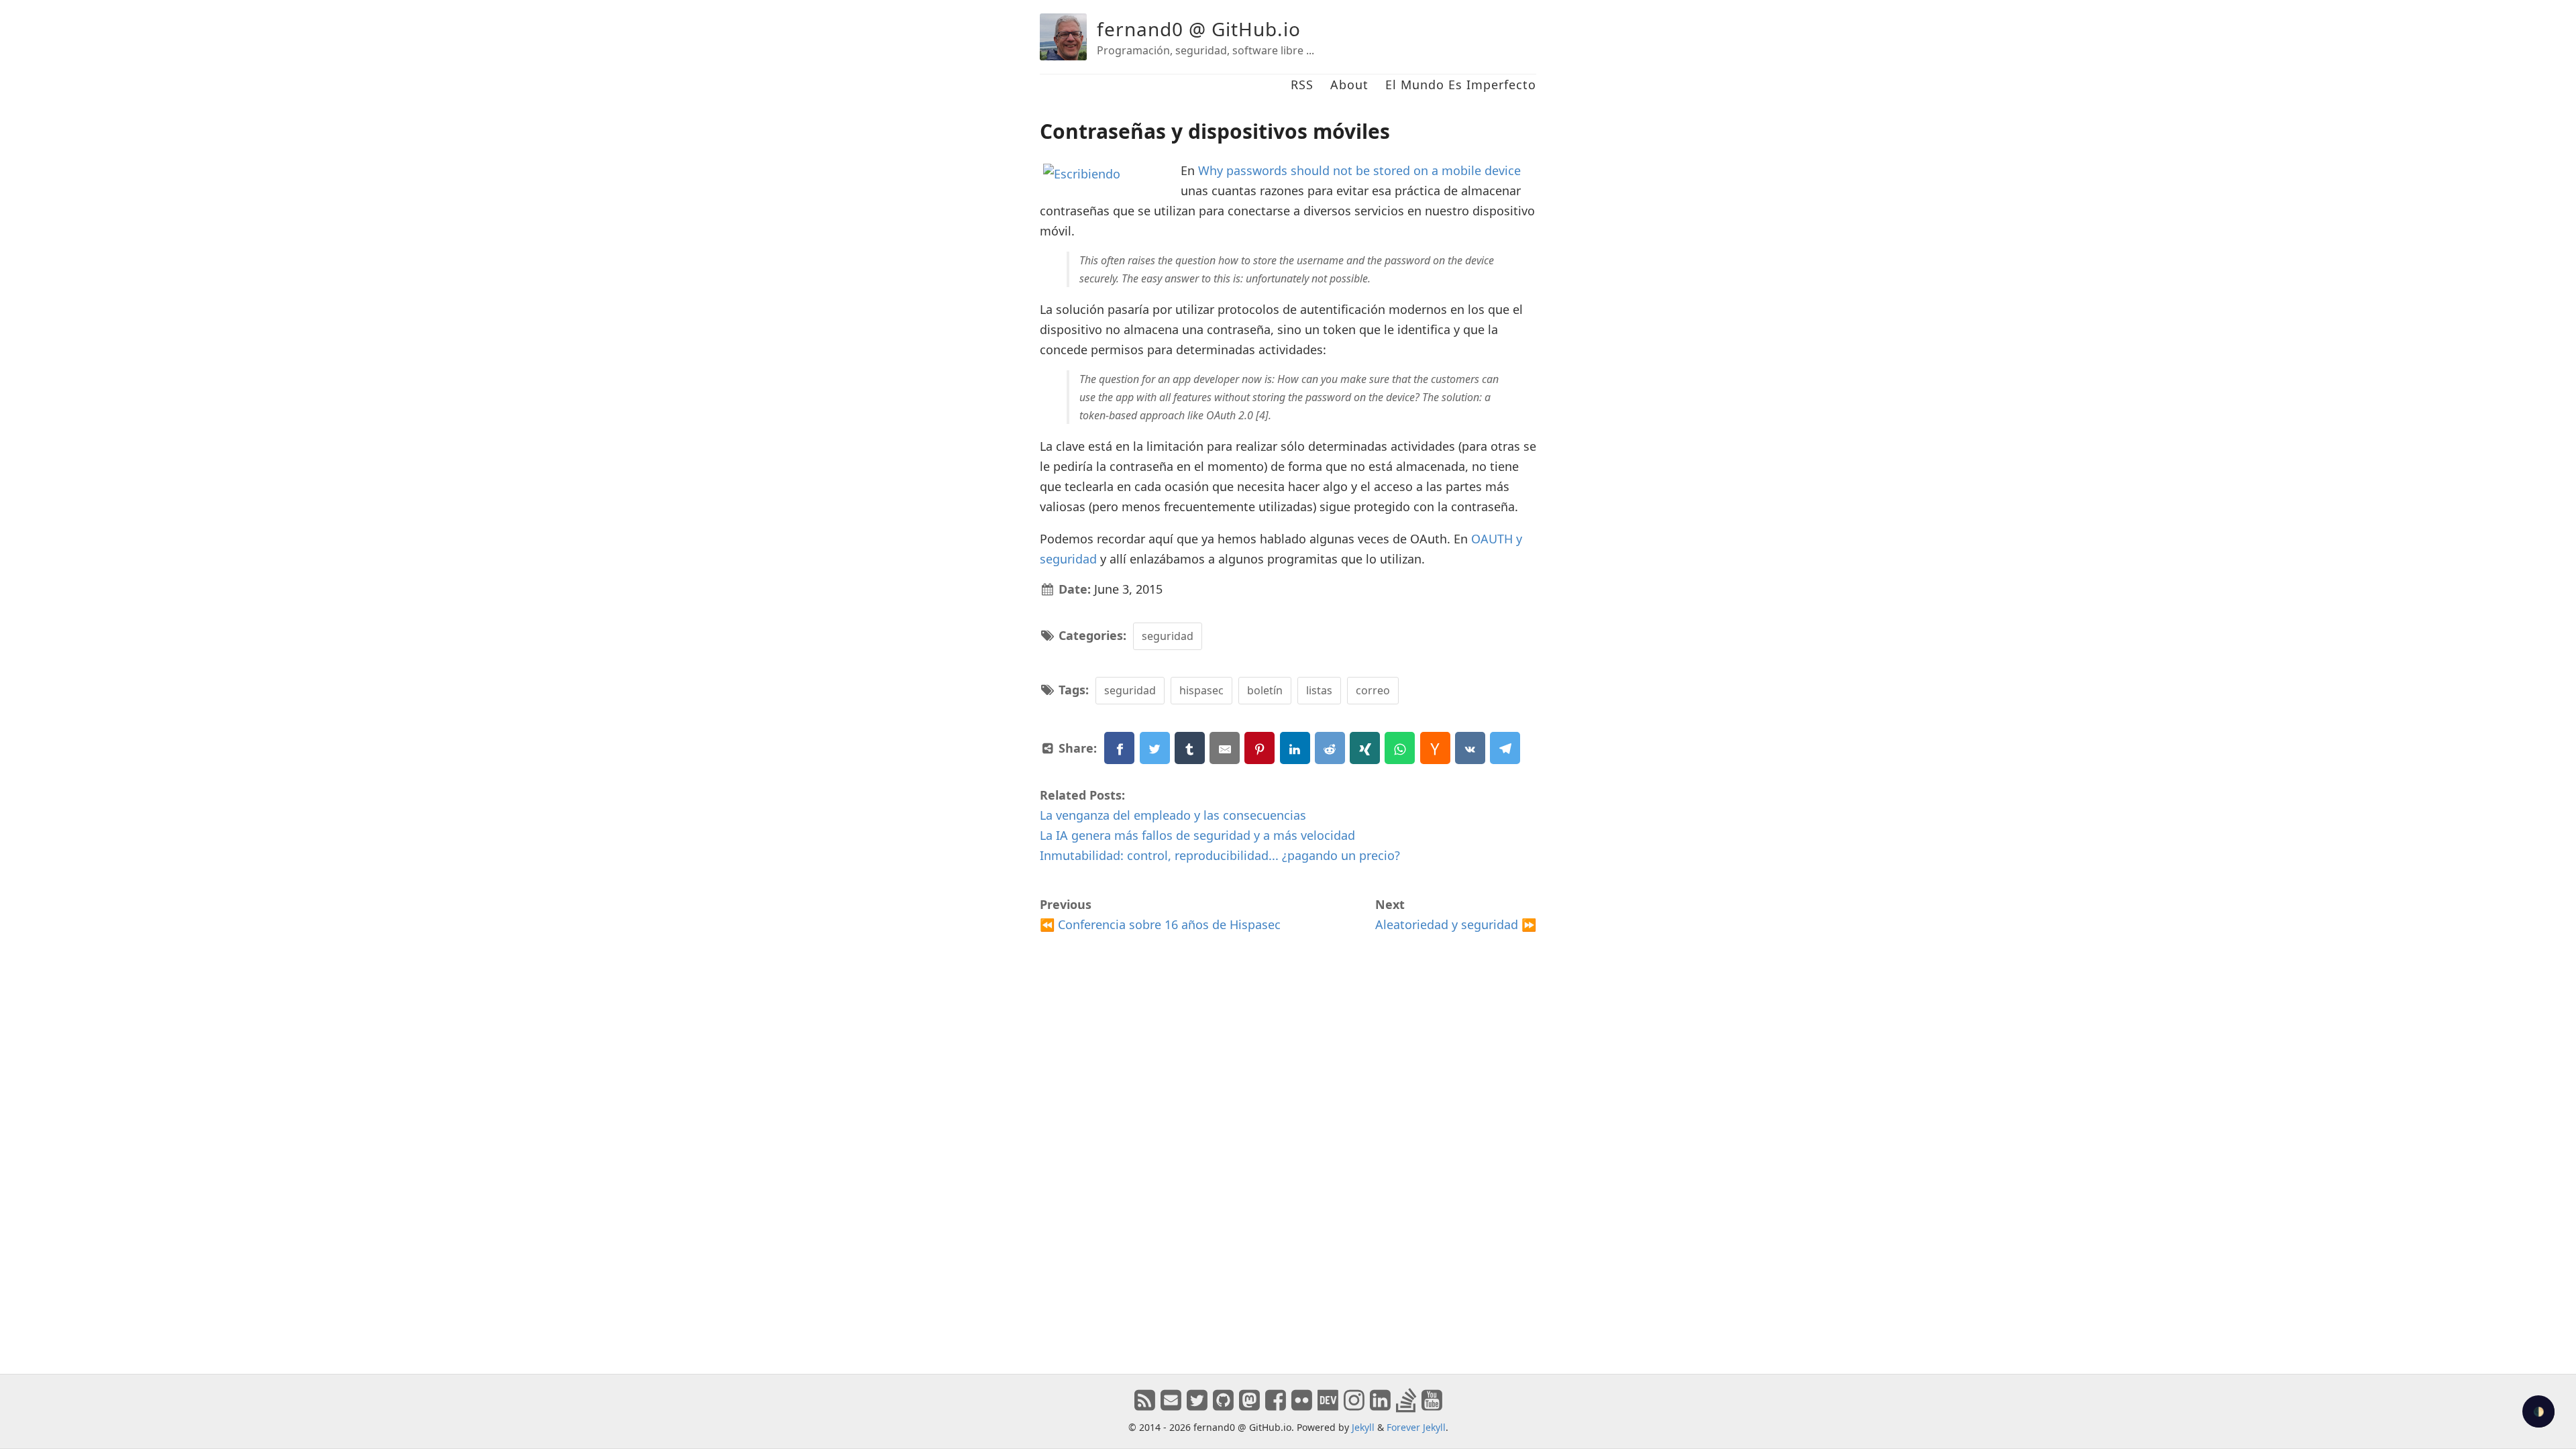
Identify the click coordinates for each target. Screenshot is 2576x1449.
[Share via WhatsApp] (1400, 748)
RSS (1302, 85)
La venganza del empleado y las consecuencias (1173, 815)
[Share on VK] (1470, 748)
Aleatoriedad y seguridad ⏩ (1456, 924)
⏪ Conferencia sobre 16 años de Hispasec (1160, 924)
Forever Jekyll (1416, 1427)
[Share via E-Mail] (1225, 748)
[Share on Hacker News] (1435, 748)
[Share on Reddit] (1330, 748)
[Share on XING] (1365, 748)
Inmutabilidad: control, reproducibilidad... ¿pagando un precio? (1220, 855)
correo (1373, 690)
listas (1319, 690)
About (1349, 85)
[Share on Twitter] (1155, 748)
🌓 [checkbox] (2539, 1412)
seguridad (1168, 636)
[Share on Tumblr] (1190, 748)
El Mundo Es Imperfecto (1461, 85)
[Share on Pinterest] (1259, 748)
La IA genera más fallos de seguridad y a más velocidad (1197, 835)
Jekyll (1363, 1427)
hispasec (1201, 690)
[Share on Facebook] (1119, 748)
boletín (1265, 690)
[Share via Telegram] (1505, 748)
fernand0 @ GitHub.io (1199, 29)
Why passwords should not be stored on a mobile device (1359, 170)
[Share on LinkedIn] (1295, 748)
